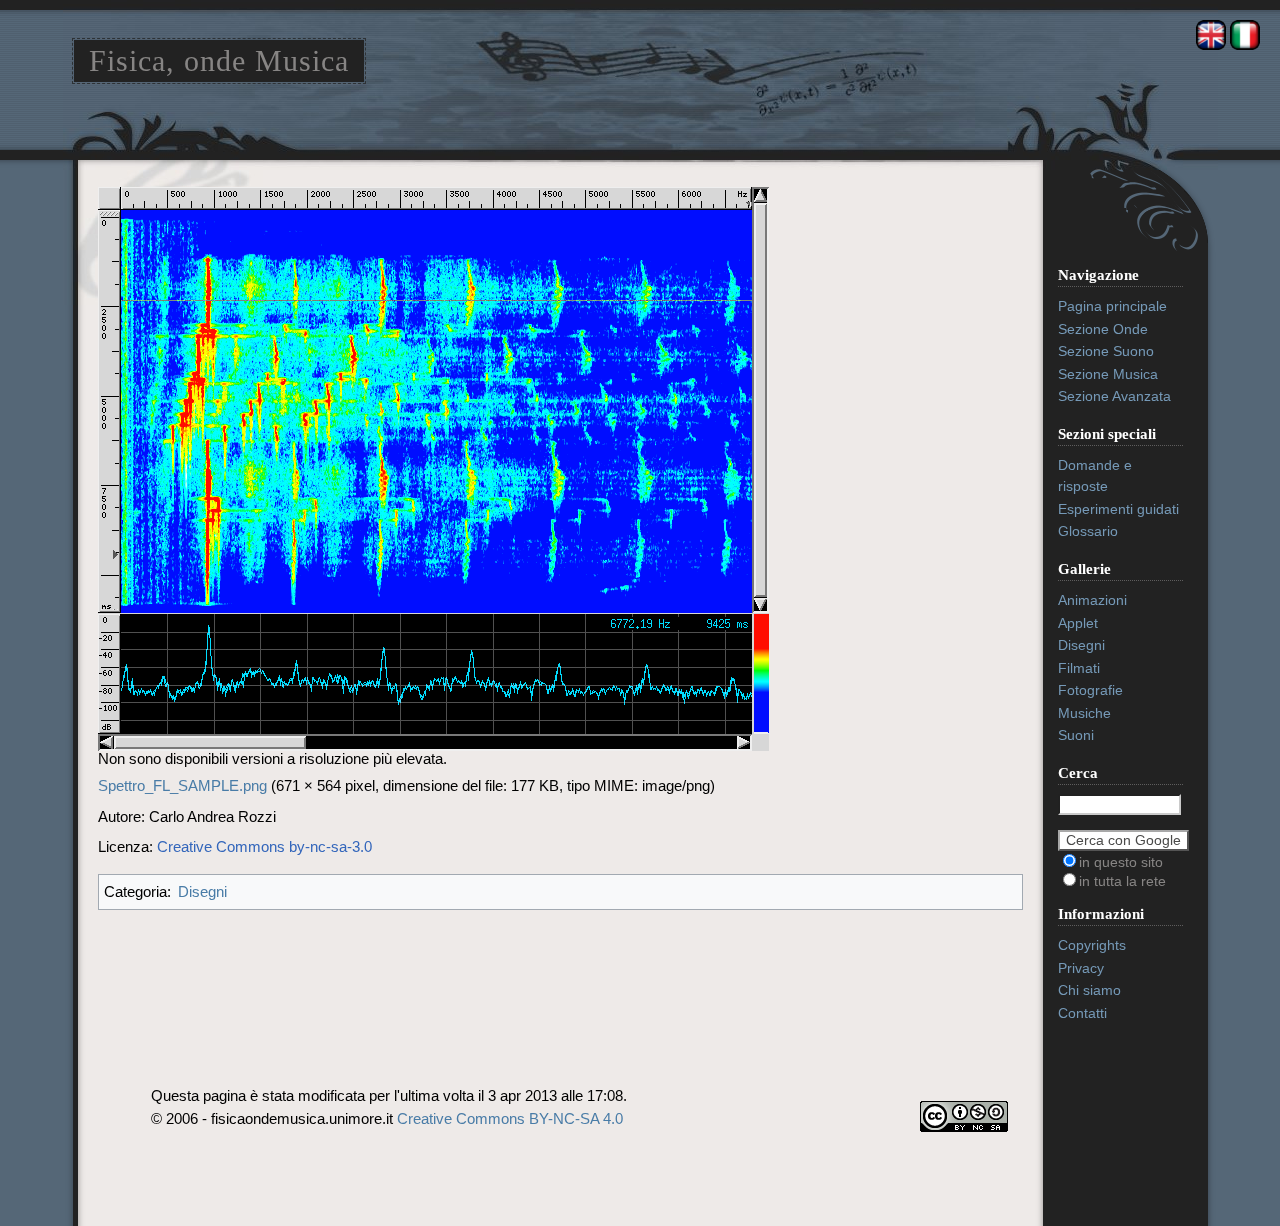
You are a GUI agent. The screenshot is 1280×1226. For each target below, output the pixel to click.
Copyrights (1092, 945)
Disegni (202, 891)
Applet (1078, 623)
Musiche (1084, 713)
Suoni (1076, 735)
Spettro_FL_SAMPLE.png (182, 785)
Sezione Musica (1108, 374)
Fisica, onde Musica (219, 60)
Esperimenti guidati (1118, 509)
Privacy (1081, 968)
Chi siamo (1089, 990)
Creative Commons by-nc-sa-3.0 (264, 846)
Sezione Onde (1103, 329)
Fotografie (1090, 690)
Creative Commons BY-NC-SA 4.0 (510, 1118)
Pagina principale (1112, 306)
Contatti (1082, 1013)
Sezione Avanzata (1114, 396)
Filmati (1079, 668)
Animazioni (1092, 600)
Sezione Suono (1106, 351)
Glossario (1088, 531)
